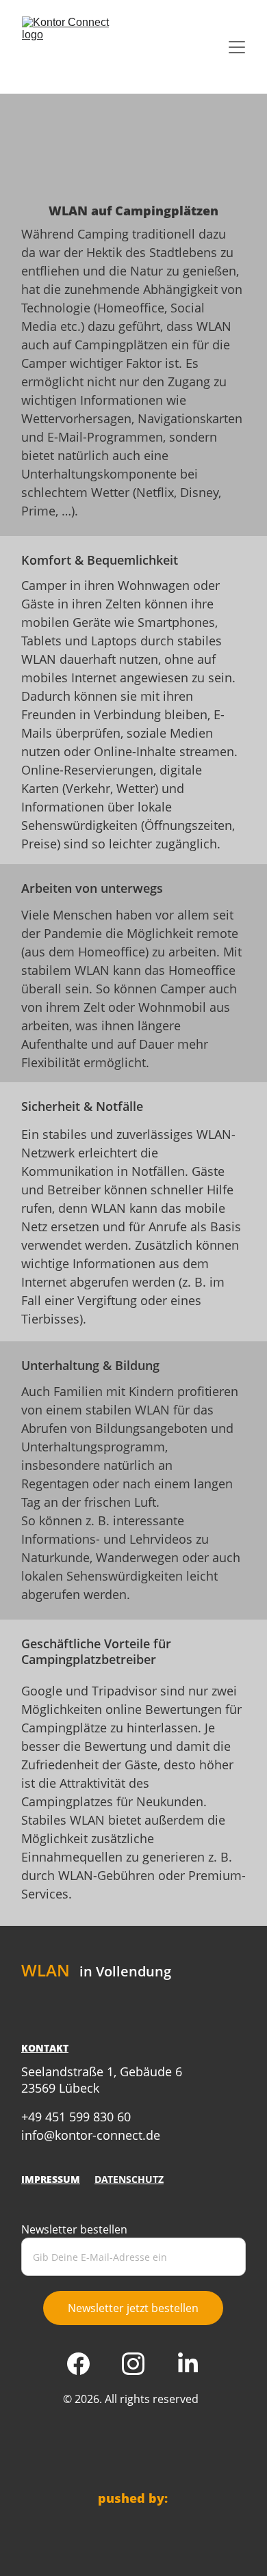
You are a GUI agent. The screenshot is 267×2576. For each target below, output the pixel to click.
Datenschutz (129, 2179)
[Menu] (237, 47)
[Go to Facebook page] (85, 2364)
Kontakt (45, 2048)
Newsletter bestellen (74, 2229)
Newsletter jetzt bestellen (133, 2308)
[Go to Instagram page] (140, 2364)
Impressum (51, 2179)
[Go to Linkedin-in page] (188, 2364)
